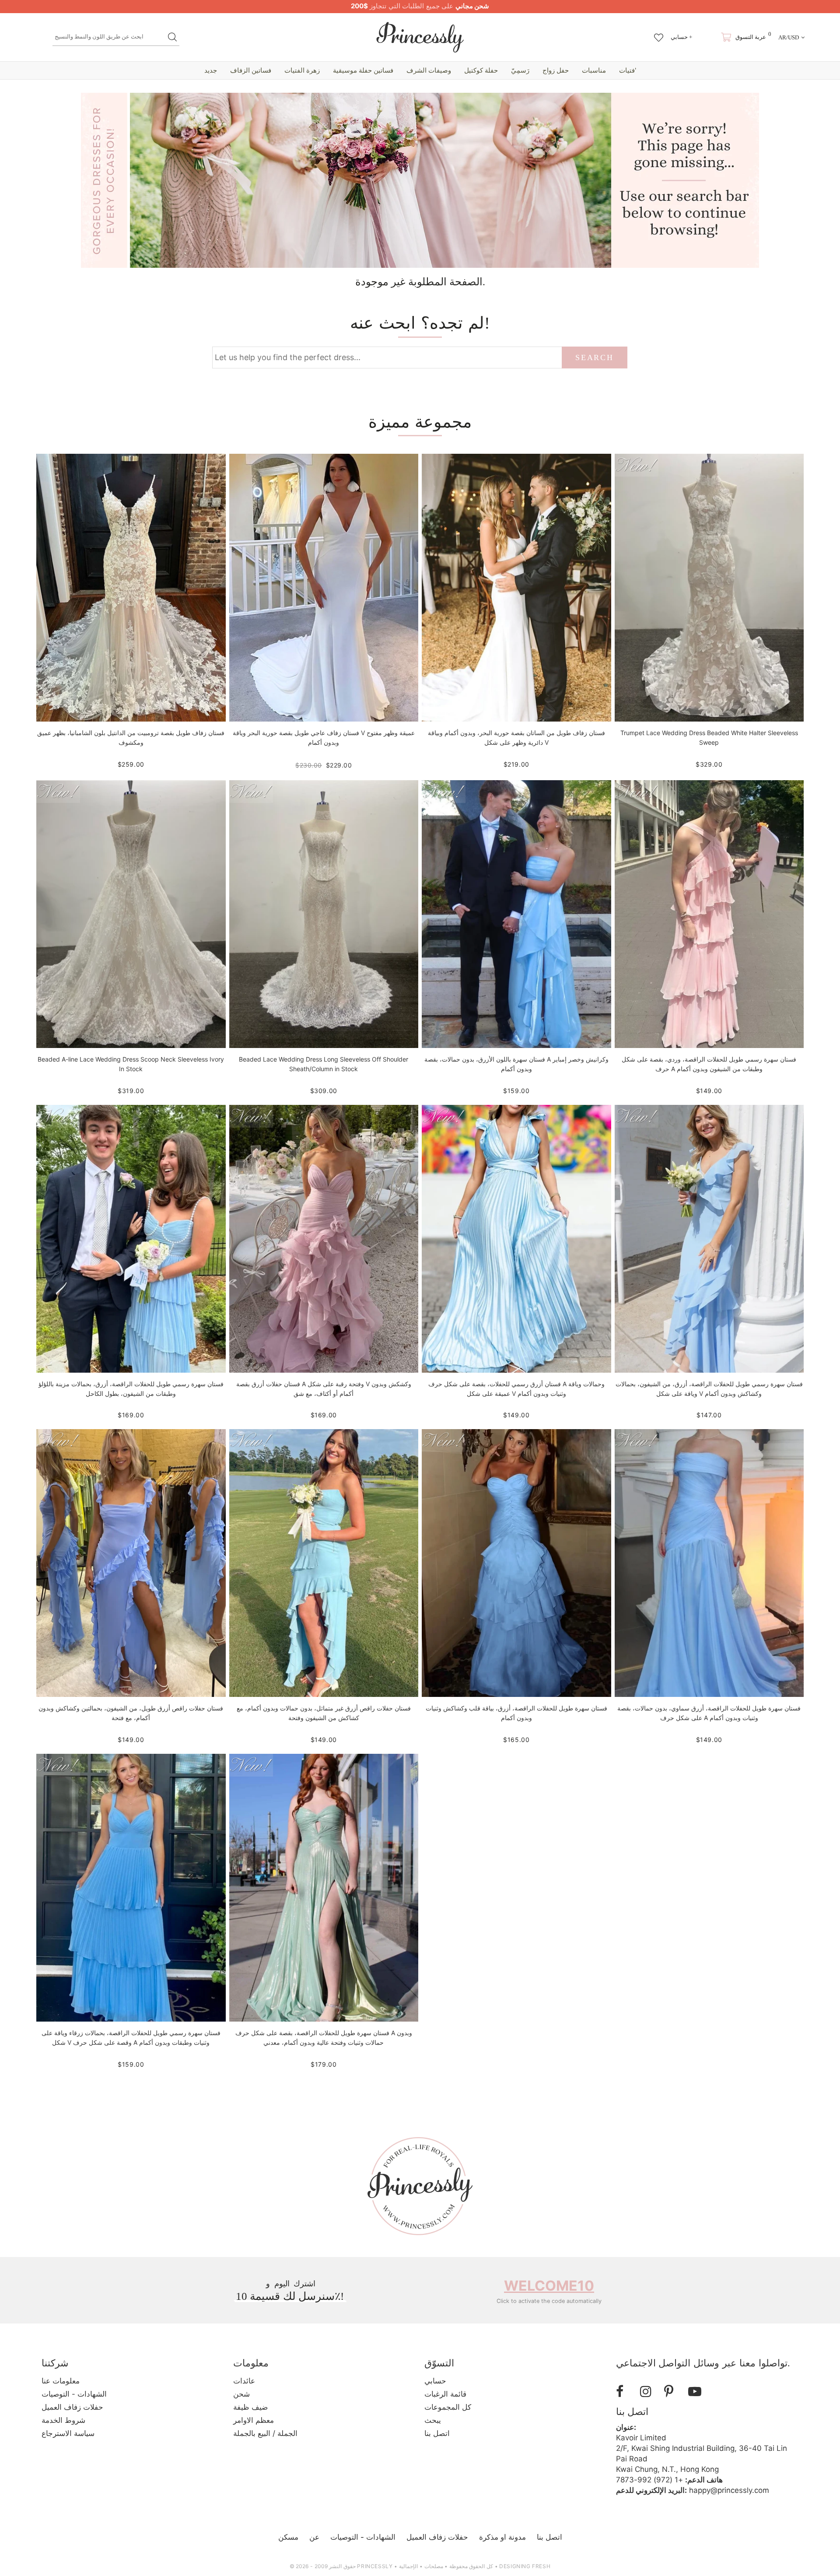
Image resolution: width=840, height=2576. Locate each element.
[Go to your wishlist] (659, 33)
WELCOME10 (549, 2286)
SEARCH (594, 357)
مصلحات (434, 2566)
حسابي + (681, 37)
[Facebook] (625, 2392)
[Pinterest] (673, 2392)
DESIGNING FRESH (525, 2566)
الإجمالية (408, 2566)
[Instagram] (649, 2392)
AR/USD (789, 37)
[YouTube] (697, 2392)
